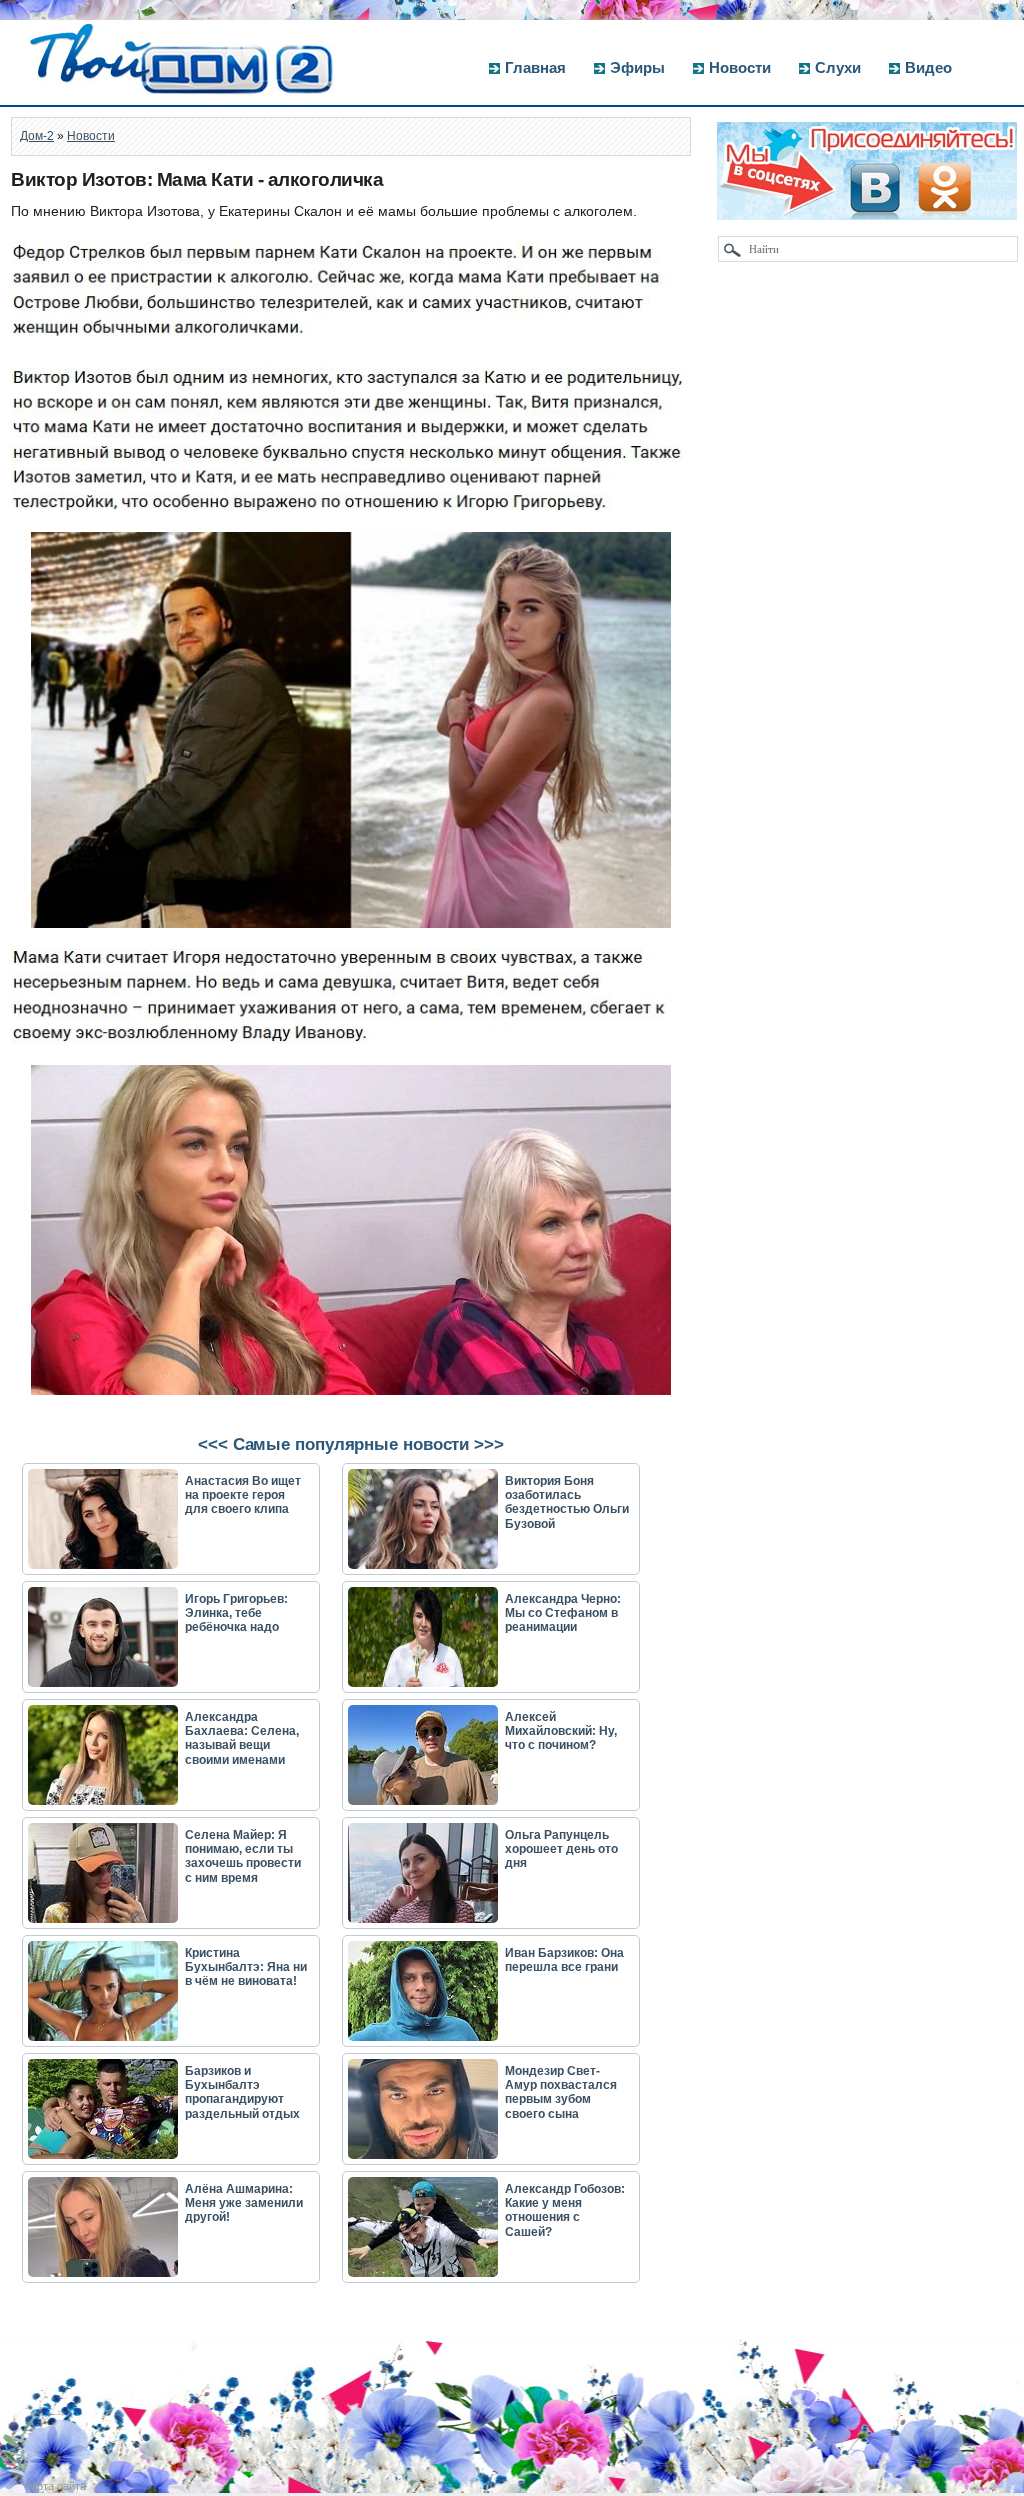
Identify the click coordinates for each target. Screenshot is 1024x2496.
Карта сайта (55, 2486)
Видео (928, 67)
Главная (535, 67)
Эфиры (637, 67)
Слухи (838, 67)
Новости (740, 67)
